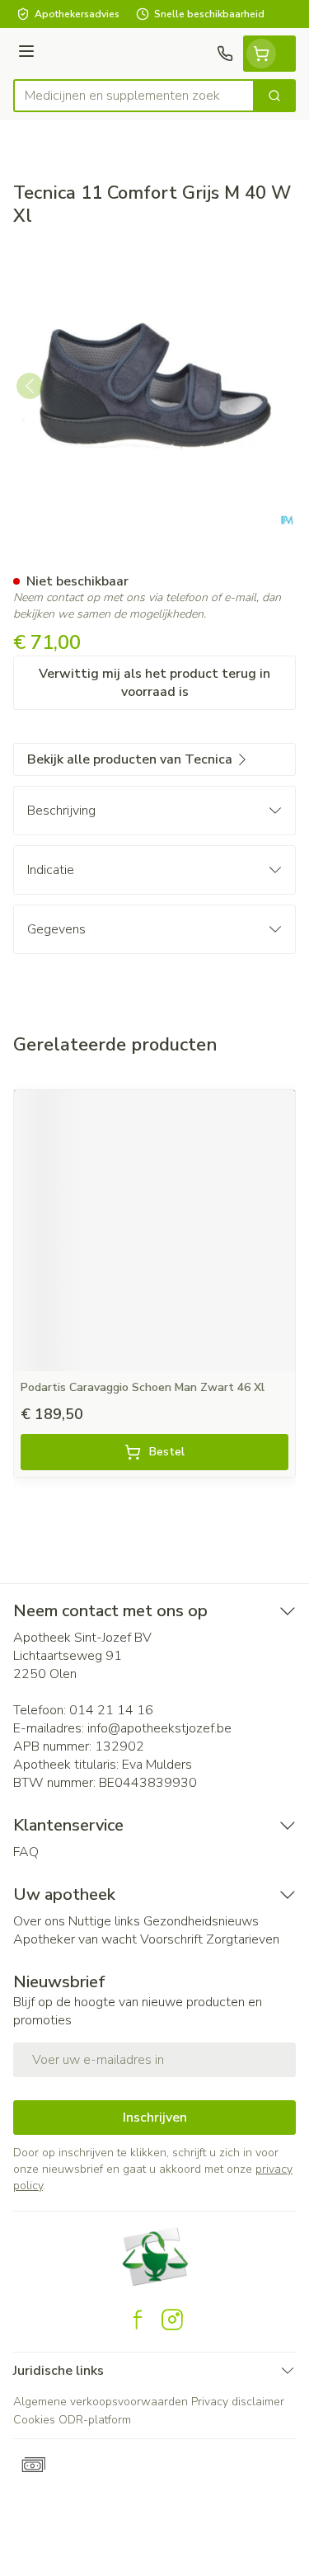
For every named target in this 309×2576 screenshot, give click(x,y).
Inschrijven (155, 2118)
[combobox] (134, 96)
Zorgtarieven (243, 1939)
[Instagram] (172, 2320)
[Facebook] (138, 2320)
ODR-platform (95, 2420)
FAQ (26, 1852)
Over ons (39, 1921)
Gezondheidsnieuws (201, 1921)
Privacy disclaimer (238, 2402)
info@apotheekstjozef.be (159, 1728)
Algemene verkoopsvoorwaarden (101, 2402)
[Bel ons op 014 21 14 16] (225, 54)
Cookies (34, 2420)
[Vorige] (30, 386)
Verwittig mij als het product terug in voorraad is (154, 683)
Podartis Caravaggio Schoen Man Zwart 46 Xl (143, 1387)
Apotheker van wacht (75, 1939)
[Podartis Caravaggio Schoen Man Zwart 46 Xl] (154, 1231)
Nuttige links (104, 1921)
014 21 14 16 (111, 1710)
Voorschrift (171, 1939)
